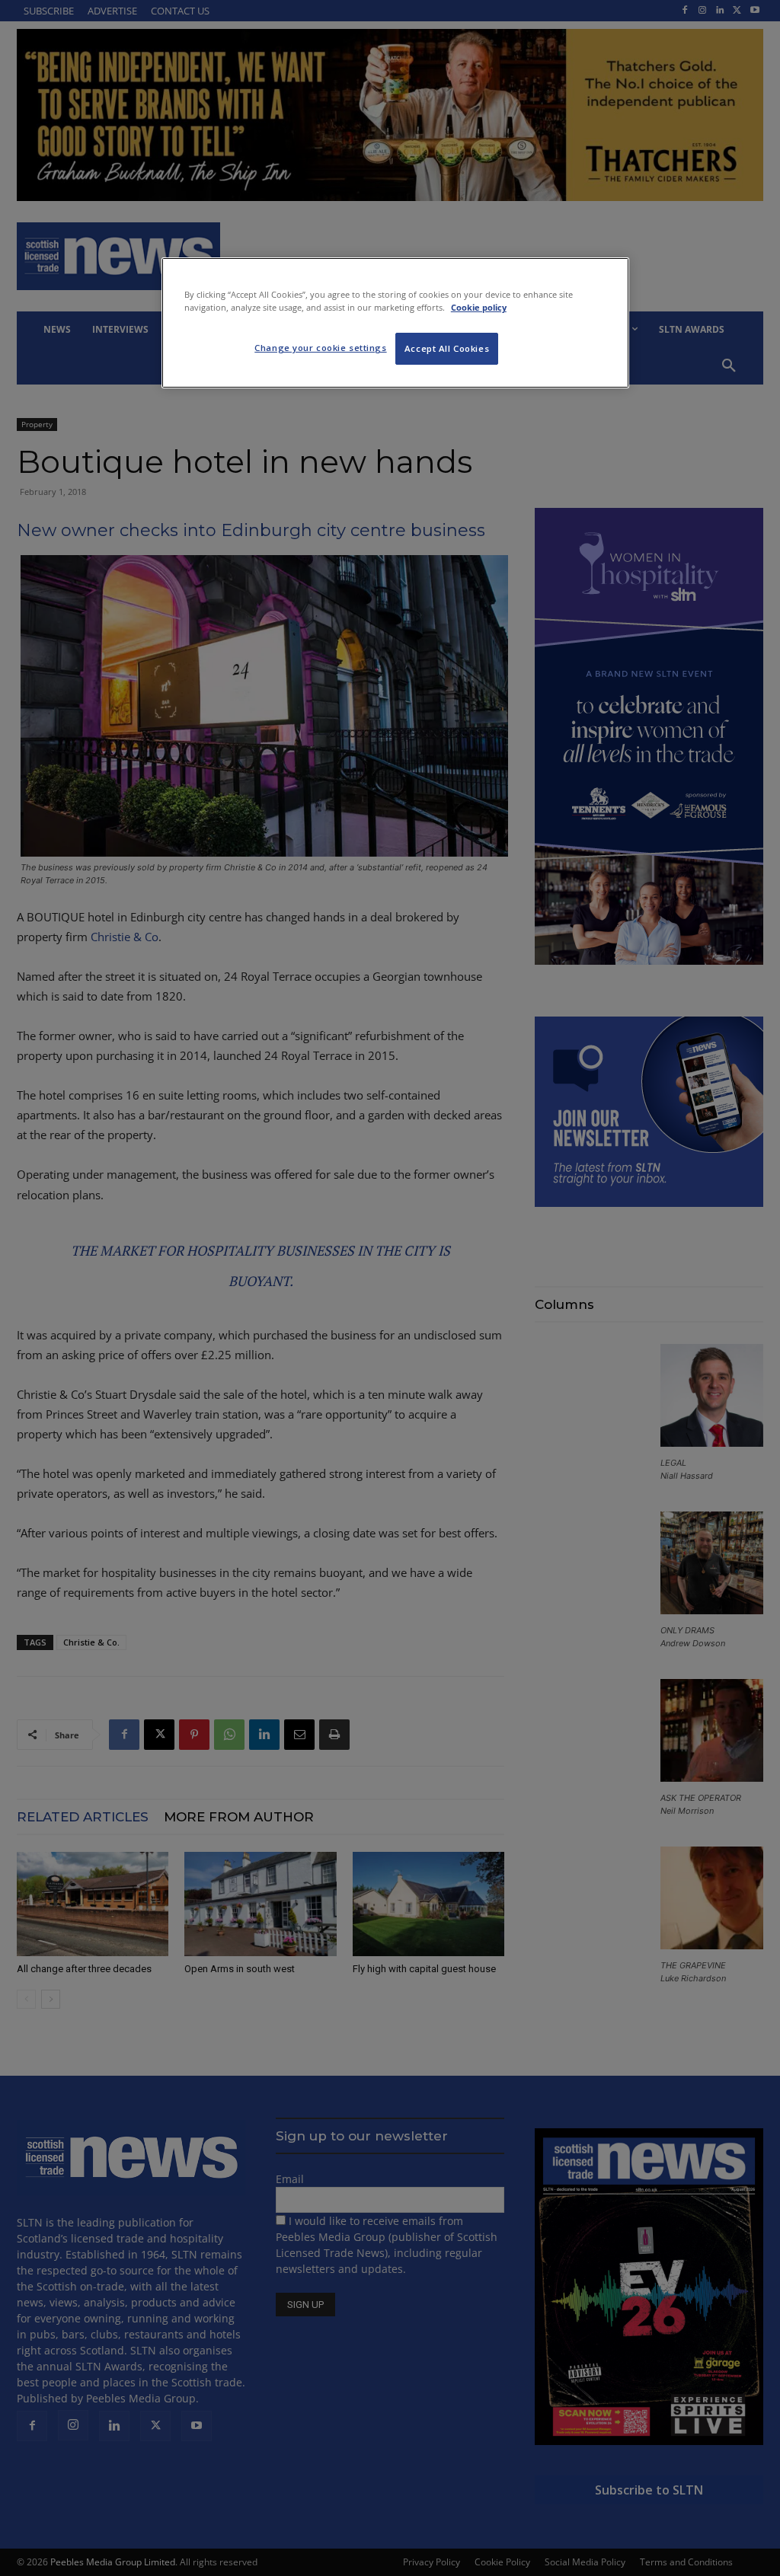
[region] (395, 323)
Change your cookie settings (320, 348)
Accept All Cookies (447, 348)
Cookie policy (479, 307)
